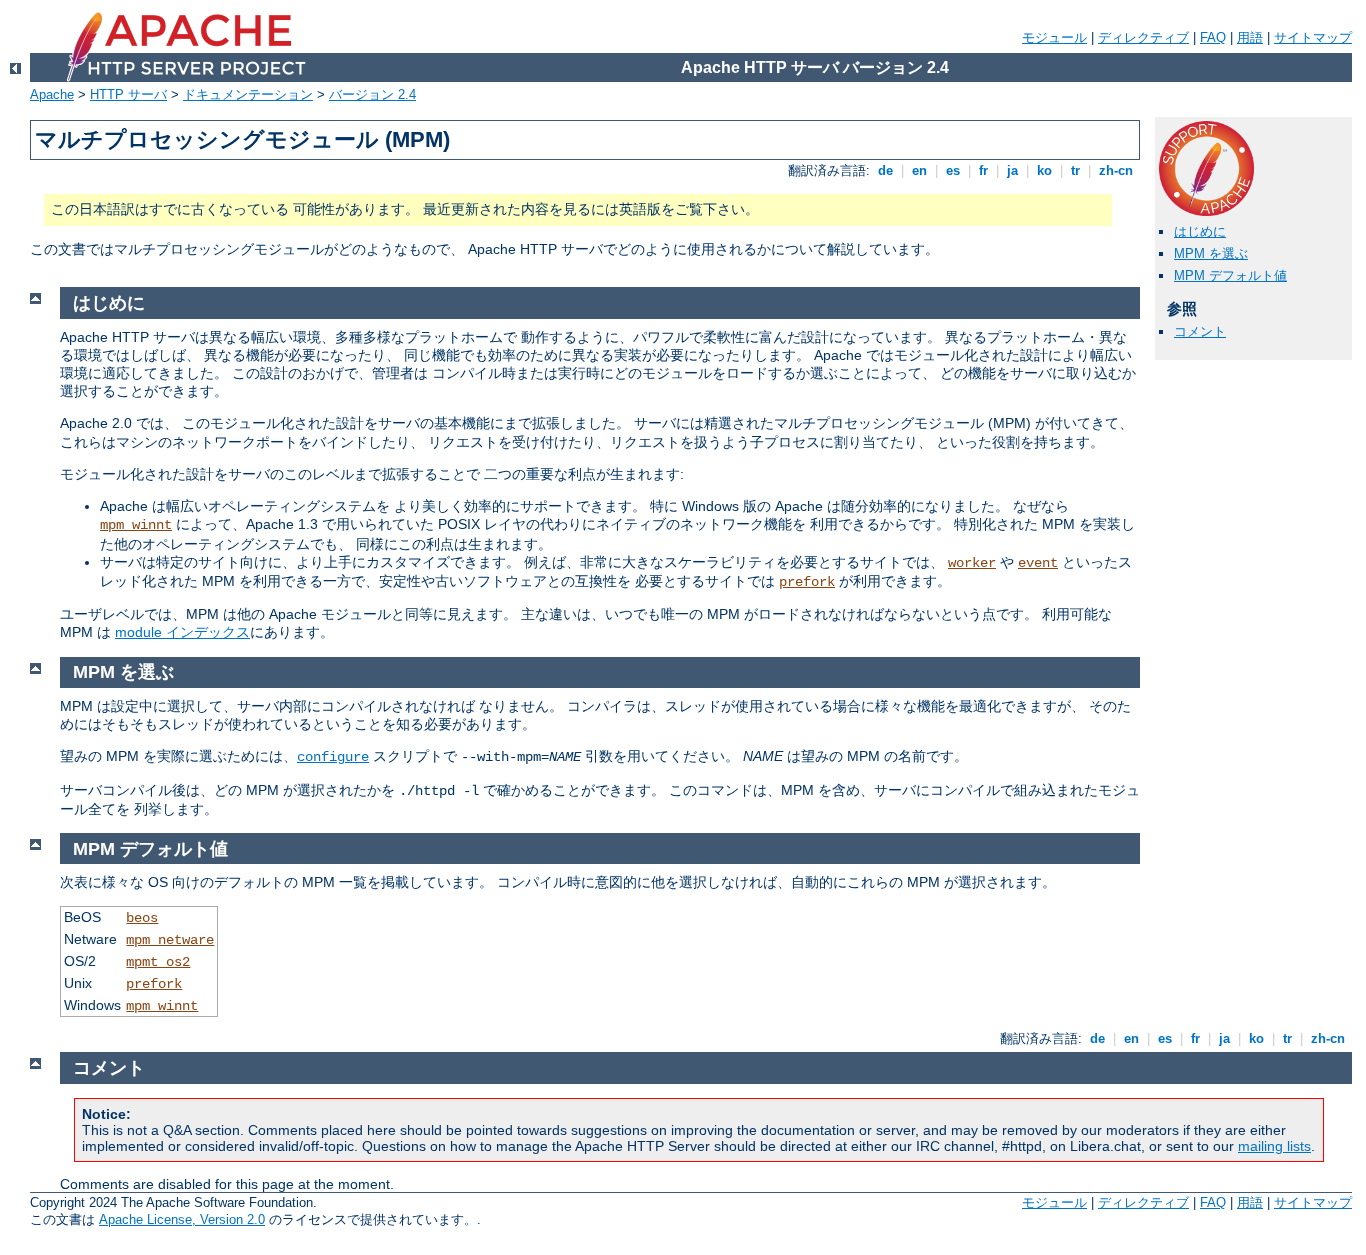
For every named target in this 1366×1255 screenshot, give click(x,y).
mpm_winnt (136, 525)
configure (333, 757)
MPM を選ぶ (1211, 253)
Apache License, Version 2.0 (182, 1219)
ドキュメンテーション (248, 94)
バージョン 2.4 (372, 94)
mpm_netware (170, 940)
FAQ (1213, 37)
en (919, 170)
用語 (1250, 37)
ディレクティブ (1143, 37)
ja (1012, 170)
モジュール (1054, 37)
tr (1075, 170)
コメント (1200, 331)
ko (1044, 170)
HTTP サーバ (128, 94)
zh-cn (1116, 170)
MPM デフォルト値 (1230, 275)
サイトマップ (1313, 37)
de (885, 170)
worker (972, 563)
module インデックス (182, 632)
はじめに (1200, 231)
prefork (807, 582)
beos (142, 918)
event (1038, 563)
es (953, 170)
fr (983, 170)
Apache (52, 94)
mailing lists (1274, 1146)
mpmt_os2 (158, 962)
